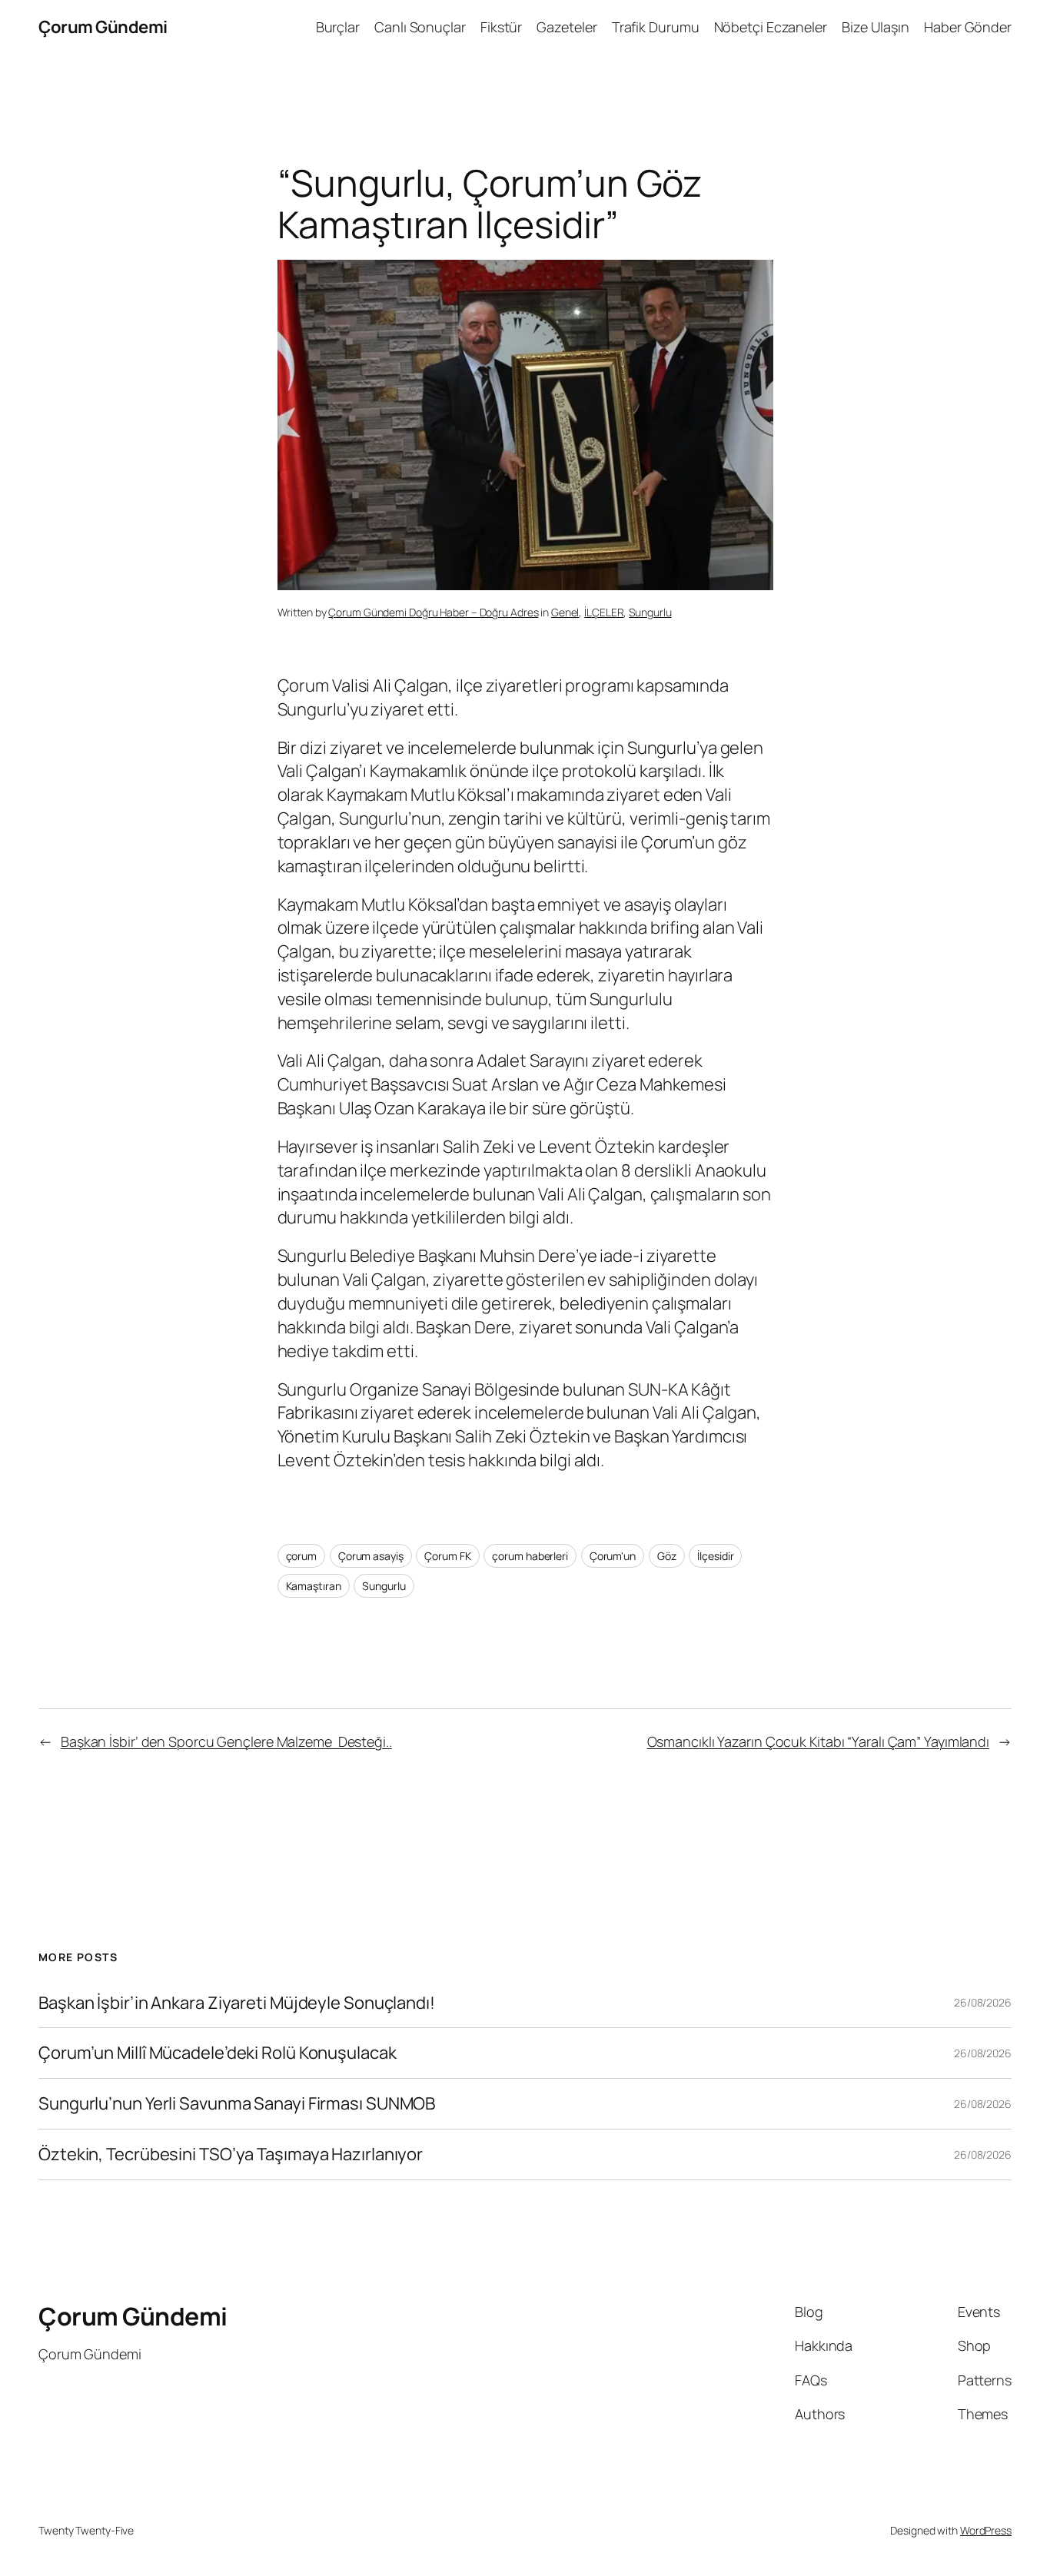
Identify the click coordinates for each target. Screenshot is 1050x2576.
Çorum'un (613, 1556)
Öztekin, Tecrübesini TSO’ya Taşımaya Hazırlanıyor (231, 2154)
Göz (667, 1556)
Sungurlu (650, 612)
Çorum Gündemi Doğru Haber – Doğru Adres (433, 612)
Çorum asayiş (371, 1556)
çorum (302, 1556)
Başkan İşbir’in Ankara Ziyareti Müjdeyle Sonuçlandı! (237, 2003)
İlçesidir (715, 1556)
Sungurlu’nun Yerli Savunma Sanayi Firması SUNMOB (237, 2104)
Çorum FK (447, 1556)
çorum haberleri (530, 1556)
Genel (565, 612)
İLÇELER (604, 612)
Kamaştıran (314, 1586)
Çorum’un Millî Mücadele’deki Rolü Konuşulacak (218, 2053)
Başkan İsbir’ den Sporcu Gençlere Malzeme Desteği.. (226, 1741)
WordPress (986, 2530)
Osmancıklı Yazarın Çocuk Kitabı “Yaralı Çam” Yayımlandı (819, 1741)
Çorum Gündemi (103, 27)
